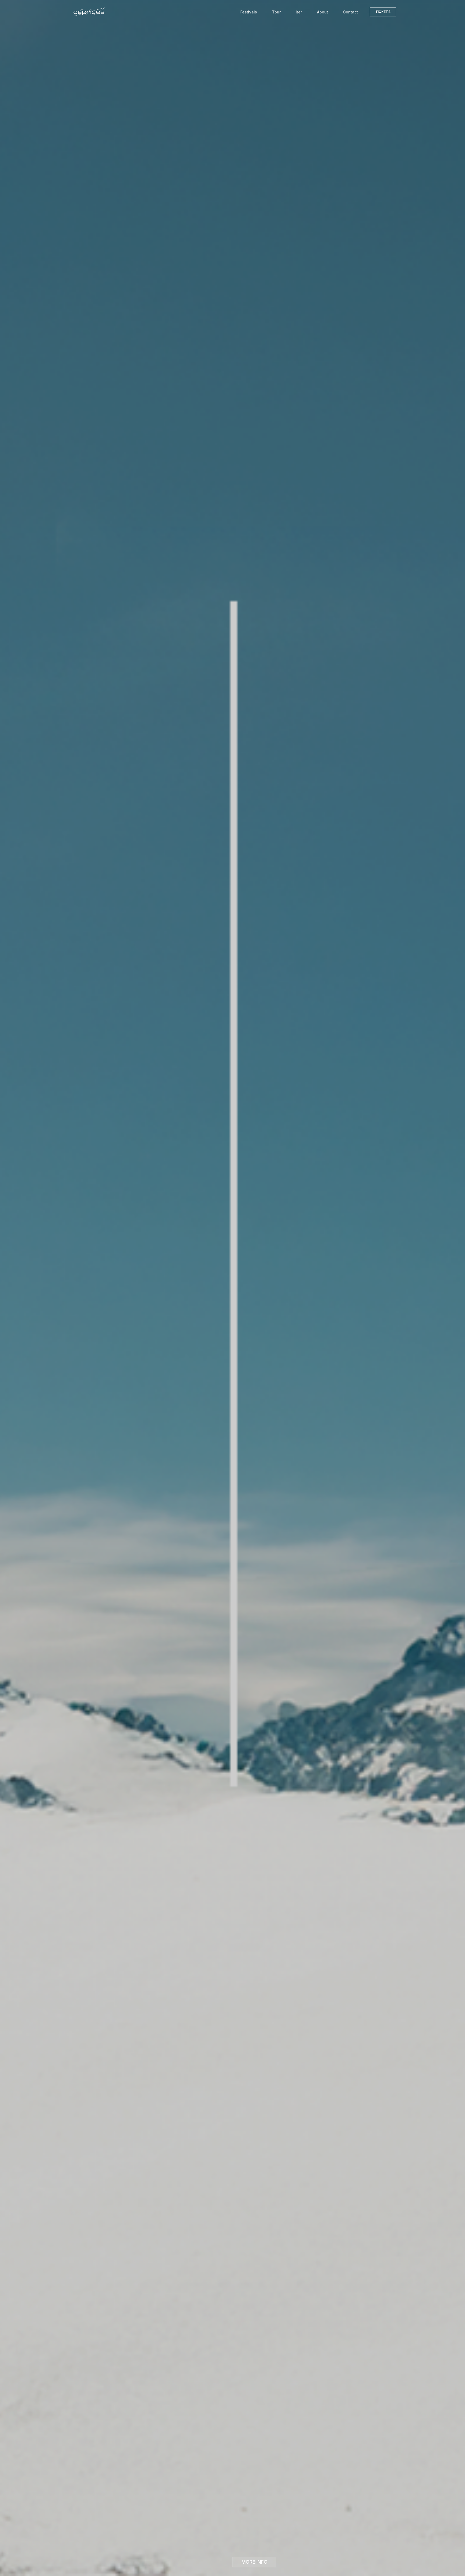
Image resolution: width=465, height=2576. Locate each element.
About (323, 12)
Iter (299, 12)
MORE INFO (254, 2562)
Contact (350, 12)
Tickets (383, 12)
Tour (276, 12)
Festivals (249, 12)
